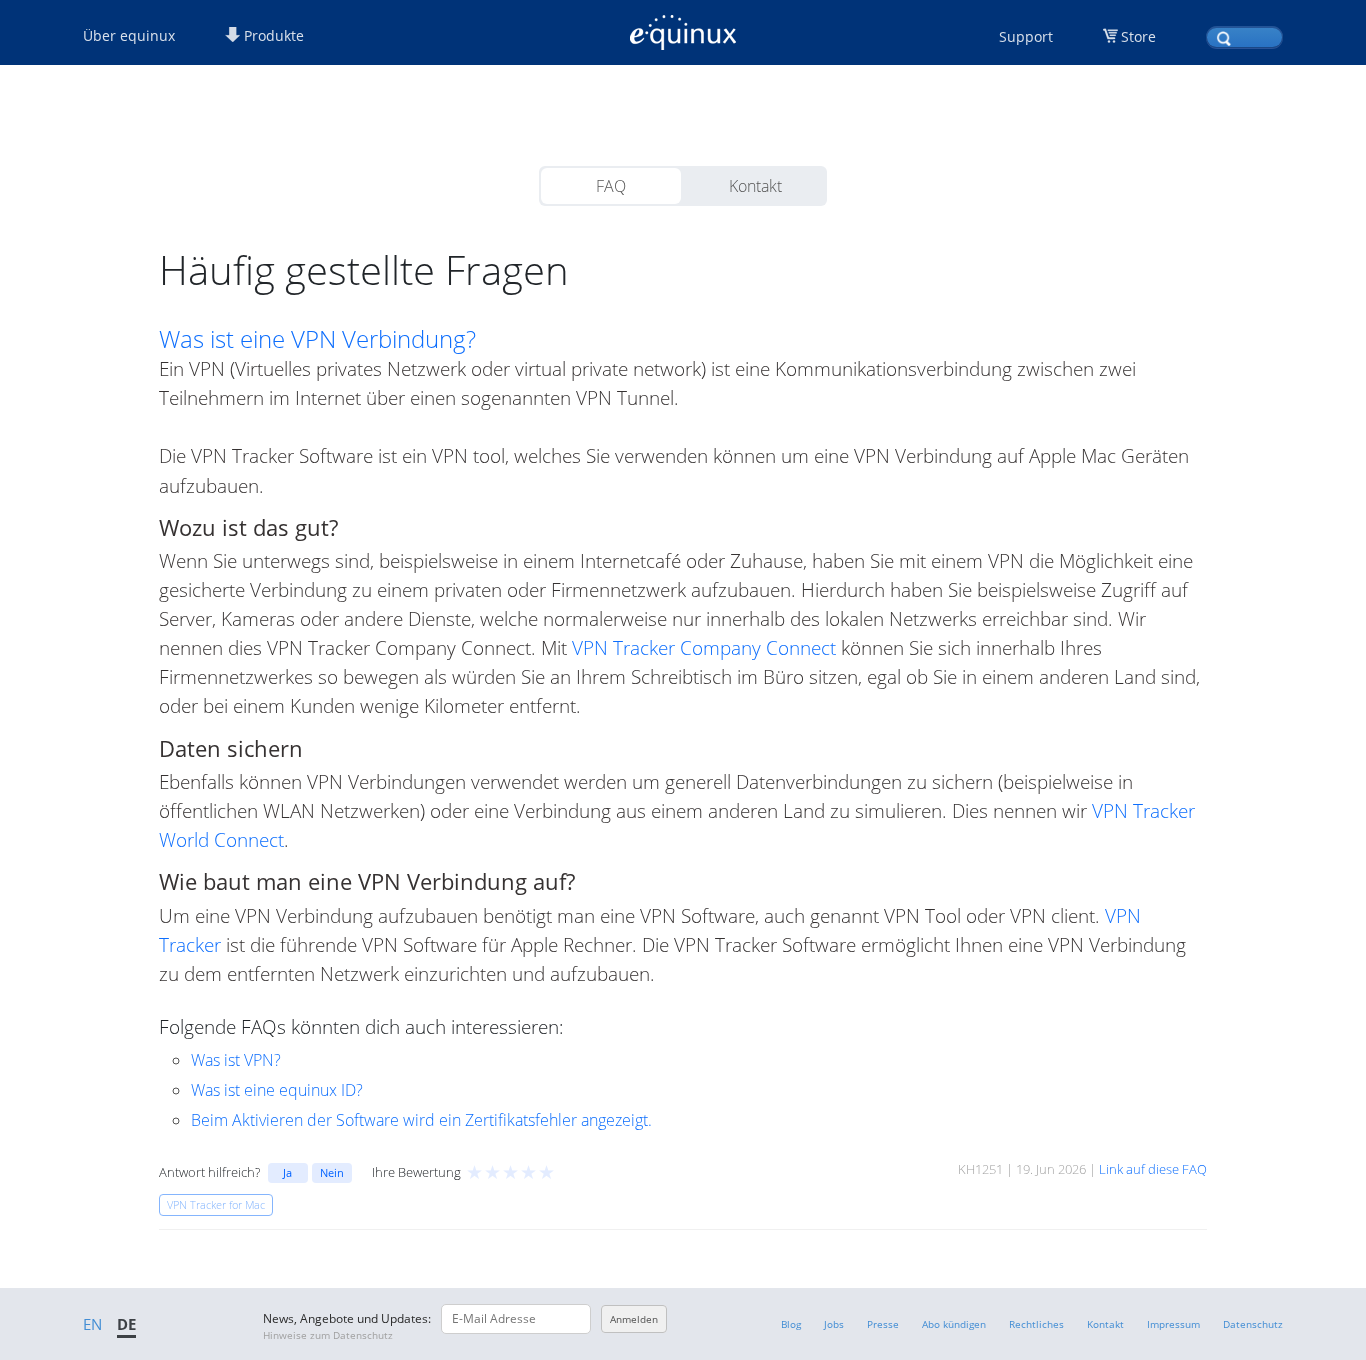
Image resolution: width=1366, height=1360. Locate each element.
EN (92, 1324)
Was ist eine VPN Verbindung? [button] (317, 339)
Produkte (272, 35)
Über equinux (129, 35)
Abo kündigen (954, 1324)
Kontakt (755, 186)
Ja (287, 1172)
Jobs (834, 1324)
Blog (791, 1324)
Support (1026, 36)
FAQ (611, 186)
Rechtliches (1036, 1324)
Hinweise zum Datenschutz (328, 1335)
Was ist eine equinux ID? (277, 1090)
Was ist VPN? (236, 1060)
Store (1138, 36)
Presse (883, 1324)
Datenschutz (1253, 1324)
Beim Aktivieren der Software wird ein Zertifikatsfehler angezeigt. (421, 1120)
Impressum (1173, 1324)
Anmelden (634, 1319)
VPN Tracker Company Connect (704, 647)
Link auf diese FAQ (1153, 1169)
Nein (332, 1172)
